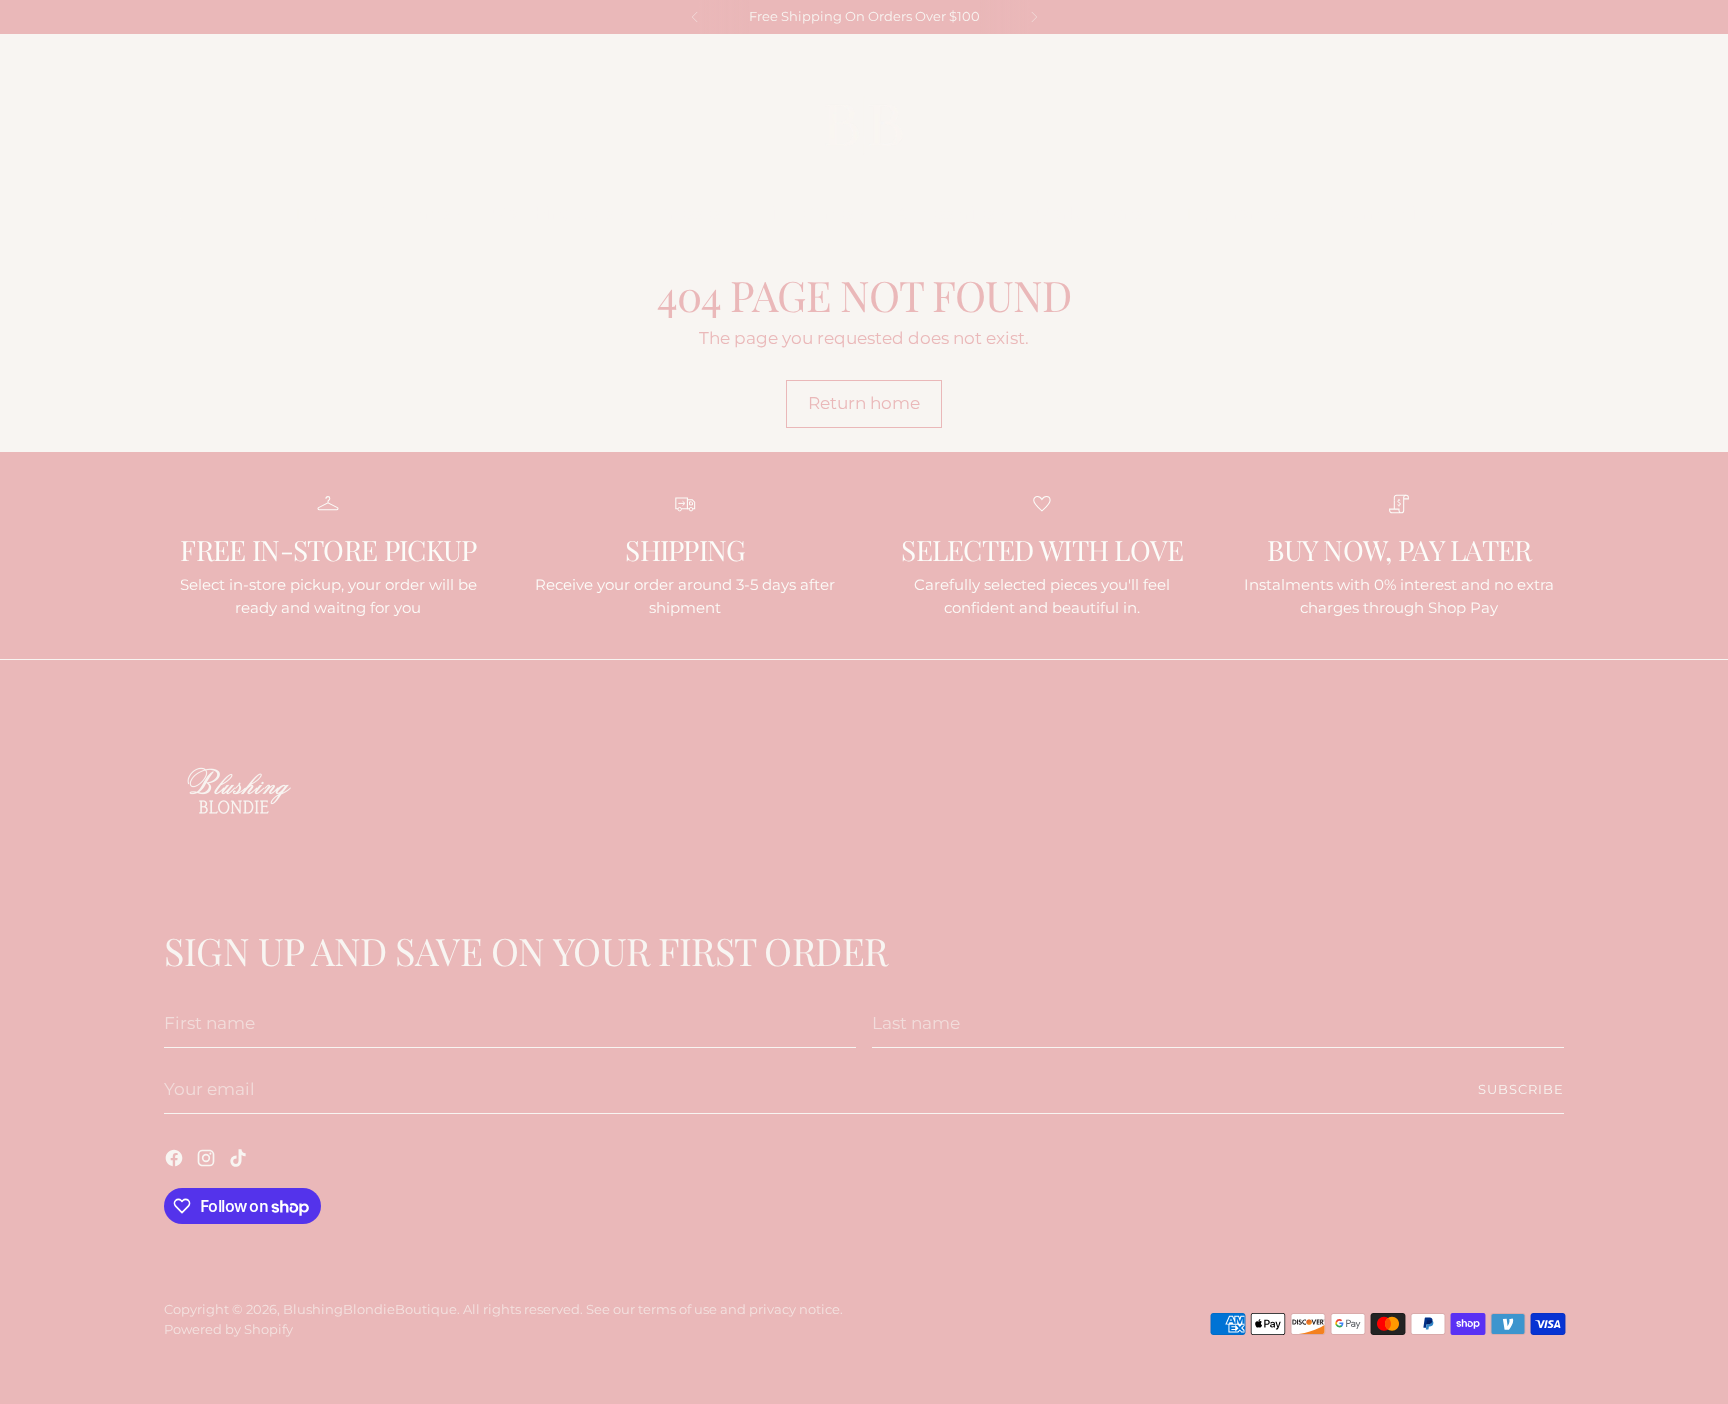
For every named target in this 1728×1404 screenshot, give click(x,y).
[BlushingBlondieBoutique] (864, 125)
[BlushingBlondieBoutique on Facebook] (1503, 56)
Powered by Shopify (228, 1329)
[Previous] (695, 17)
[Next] (1034, 17)
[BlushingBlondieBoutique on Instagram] (1529, 56)
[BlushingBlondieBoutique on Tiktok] (1555, 56)
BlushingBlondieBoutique (370, 1309)
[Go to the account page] (1511, 214)
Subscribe (1521, 1089)
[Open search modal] (175, 214)
